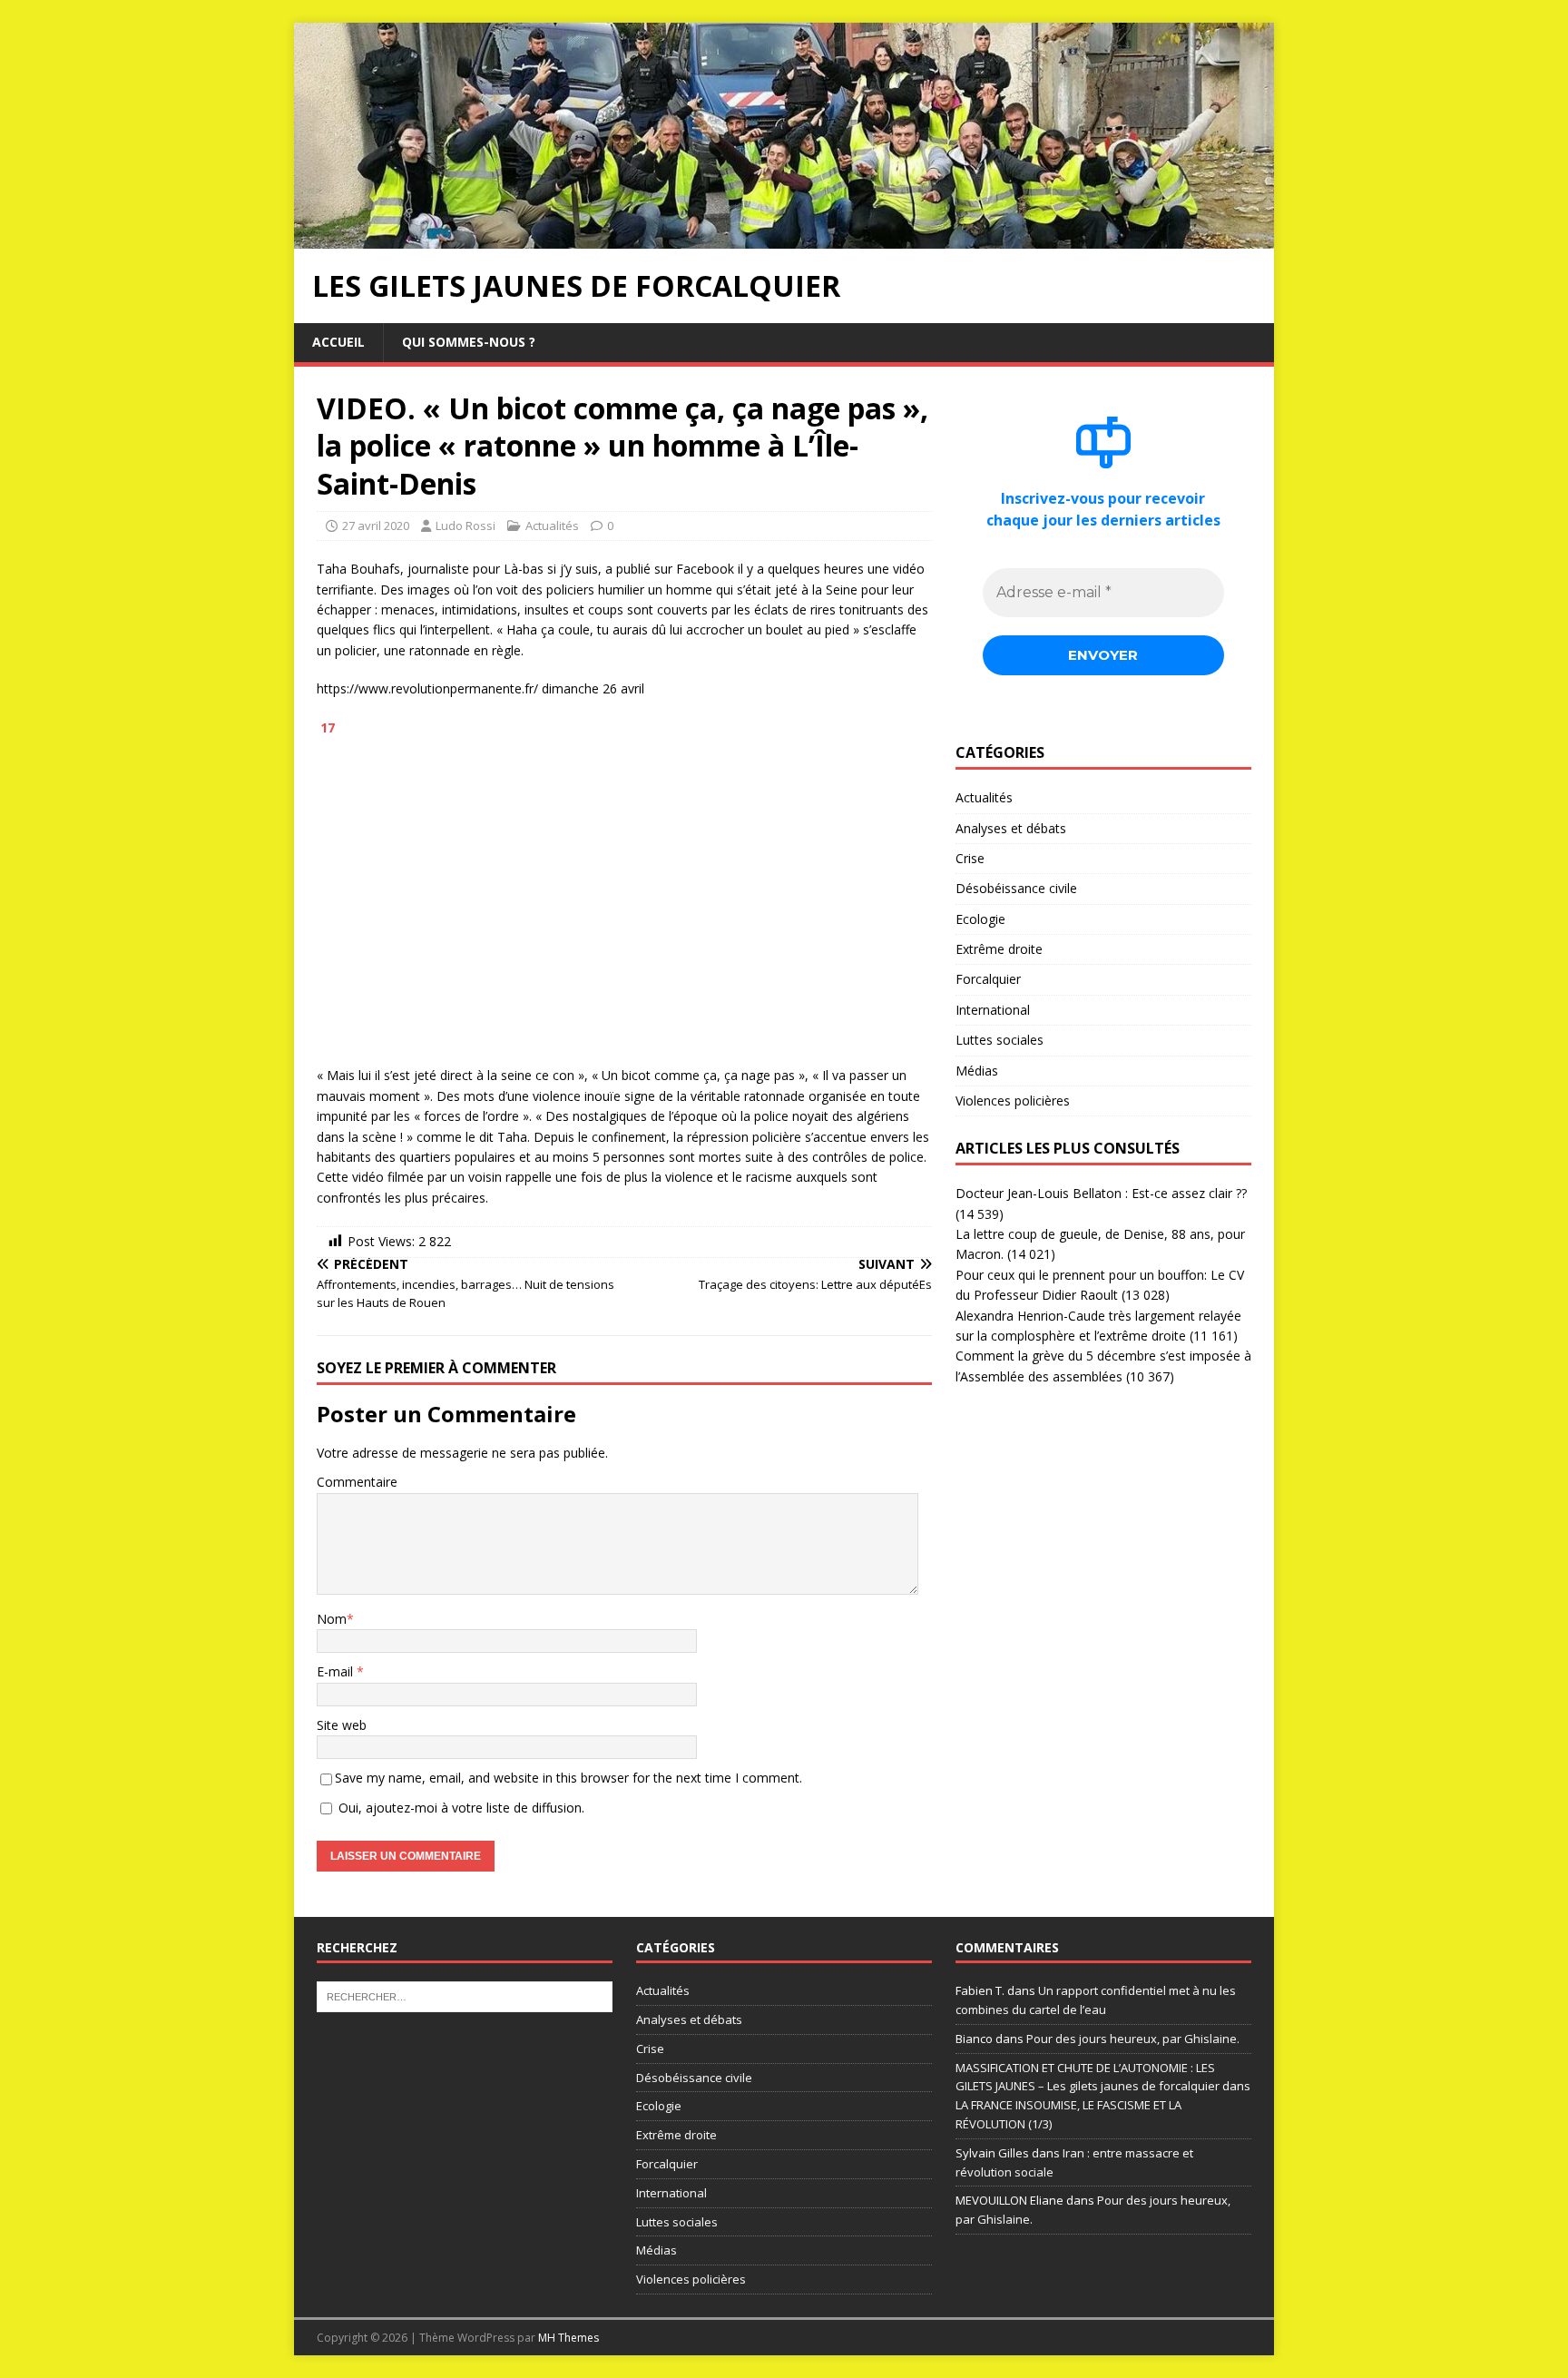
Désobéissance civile (1016, 888)
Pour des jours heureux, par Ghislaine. (1133, 2039)
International (993, 1010)
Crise (970, 858)
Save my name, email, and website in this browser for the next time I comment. (568, 1778)
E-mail (337, 1671)
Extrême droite (999, 949)
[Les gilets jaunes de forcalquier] (784, 238)
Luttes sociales (1000, 1040)
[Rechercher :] (465, 1996)
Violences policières (1013, 1101)
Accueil (338, 342)
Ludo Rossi (465, 526)
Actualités (552, 526)
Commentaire (357, 1482)
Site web (342, 1725)
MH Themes (568, 2338)
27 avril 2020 (376, 526)
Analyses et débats (1011, 828)
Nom (332, 1619)
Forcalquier (988, 979)
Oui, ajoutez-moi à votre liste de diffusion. (460, 1808)
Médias (977, 1071)
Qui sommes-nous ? (469, 342)
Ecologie (980, 919)
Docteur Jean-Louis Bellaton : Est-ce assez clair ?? (1101, 1193)
